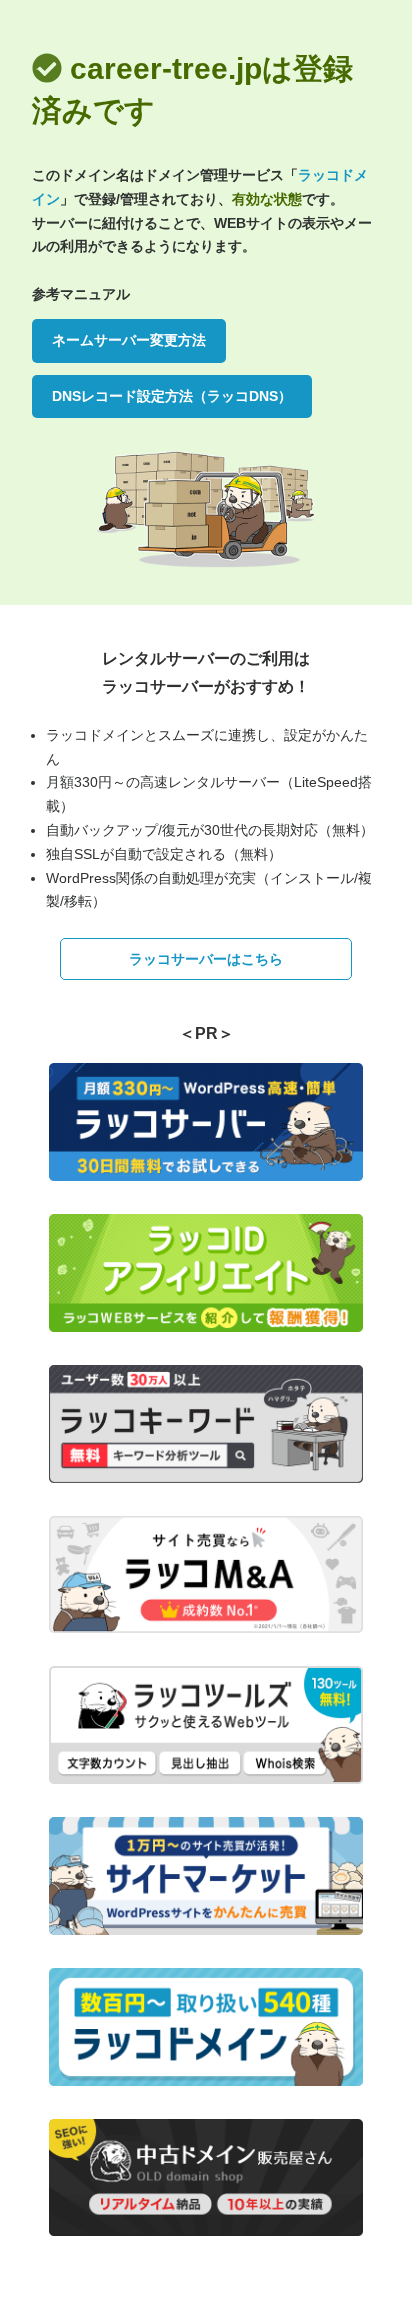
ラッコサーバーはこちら (206, 959)
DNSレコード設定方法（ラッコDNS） (172, 396)
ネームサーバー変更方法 (129, 340)
